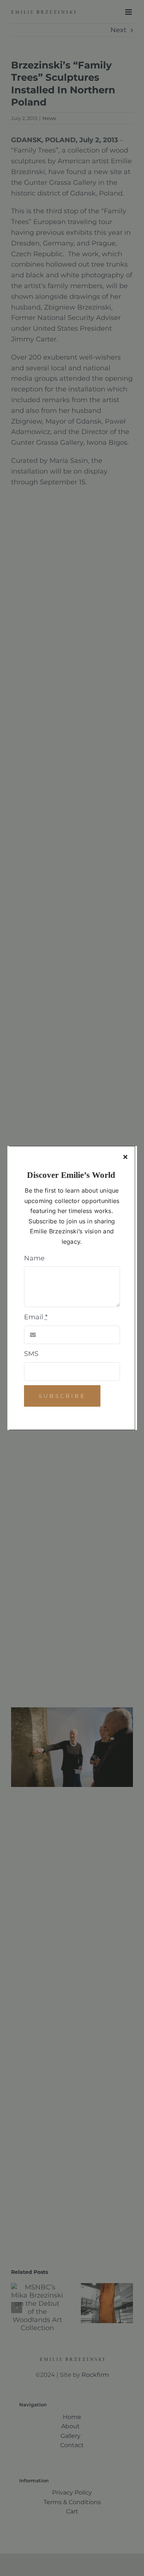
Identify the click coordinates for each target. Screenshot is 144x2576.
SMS (31, 1354)
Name (34, 1258)
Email (36, 1317)
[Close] (125, 1157)
